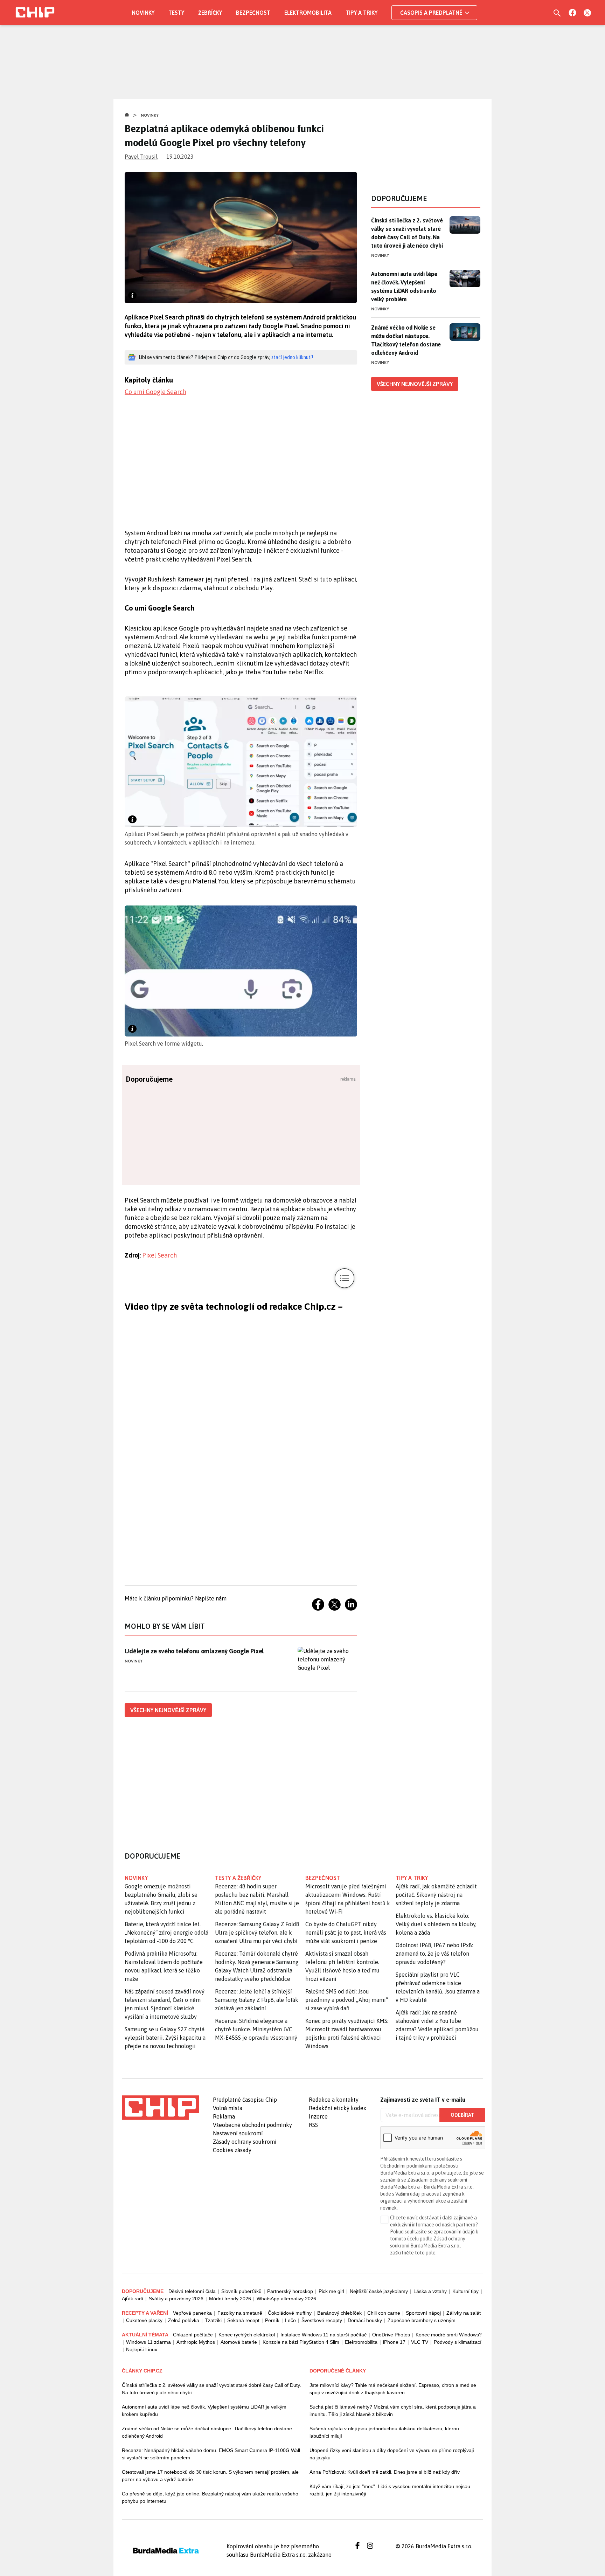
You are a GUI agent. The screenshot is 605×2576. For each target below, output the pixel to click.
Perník (272, 2320)
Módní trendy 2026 (230, 2299)
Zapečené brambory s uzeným (422, 2320)
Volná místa (228, 2108)
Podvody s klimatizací (458, 2342)
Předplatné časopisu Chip (245, 2100)
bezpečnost (323, 1878)
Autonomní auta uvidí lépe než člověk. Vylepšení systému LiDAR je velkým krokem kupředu (204, 2410)
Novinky (143, 13)
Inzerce (318, 2116)
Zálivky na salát (464, 2313)
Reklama (224, 2116)
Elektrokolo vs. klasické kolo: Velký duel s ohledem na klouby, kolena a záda (436, 1924)
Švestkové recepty (322, 2320)
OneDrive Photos (391, 2335)
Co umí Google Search (155, 392)
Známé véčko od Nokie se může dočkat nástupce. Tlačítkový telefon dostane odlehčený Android (406, 340)
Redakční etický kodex (338, 2108)
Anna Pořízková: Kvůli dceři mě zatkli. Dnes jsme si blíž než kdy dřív (385, 2472)
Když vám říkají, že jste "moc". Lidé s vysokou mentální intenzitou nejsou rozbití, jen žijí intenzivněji (390, 2490)
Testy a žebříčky (238, 1878)
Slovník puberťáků (241, 2291)
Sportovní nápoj (423, 2313)
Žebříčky (210, 13)
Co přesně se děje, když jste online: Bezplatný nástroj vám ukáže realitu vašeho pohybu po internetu (210, 2497)
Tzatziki (213, 2320)
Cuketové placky (144, 2320)
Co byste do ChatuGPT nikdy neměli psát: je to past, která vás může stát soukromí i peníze (346, 1933)
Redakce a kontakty (334, 2100)
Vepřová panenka (192, 2313)
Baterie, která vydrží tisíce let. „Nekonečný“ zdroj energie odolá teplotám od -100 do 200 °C (166, 1933)
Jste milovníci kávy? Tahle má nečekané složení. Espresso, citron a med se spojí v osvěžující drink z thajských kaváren (393, 2389)
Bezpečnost (253, 13)
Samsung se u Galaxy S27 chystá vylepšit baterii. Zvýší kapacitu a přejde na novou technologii (165, 2038)
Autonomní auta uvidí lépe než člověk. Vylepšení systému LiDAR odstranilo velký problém (404, 287)
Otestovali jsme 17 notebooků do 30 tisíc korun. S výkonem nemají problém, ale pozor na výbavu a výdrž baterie (210, 2476)
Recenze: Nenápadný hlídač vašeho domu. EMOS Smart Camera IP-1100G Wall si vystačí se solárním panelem (211, 2454)
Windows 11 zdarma (148, 2342)
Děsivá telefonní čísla (192, 2291)
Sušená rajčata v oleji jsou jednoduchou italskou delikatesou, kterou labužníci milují (384, 2432)
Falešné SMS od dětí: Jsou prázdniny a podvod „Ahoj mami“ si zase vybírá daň (347, 2000)
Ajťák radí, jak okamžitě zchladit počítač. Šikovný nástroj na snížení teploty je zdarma (436, 1895)
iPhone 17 (394, 2342)
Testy (176, 13)
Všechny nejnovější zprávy (168, 1710)
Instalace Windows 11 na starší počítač (324, 2335)
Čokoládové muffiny (290, 2313)
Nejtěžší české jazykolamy (379, 2291)
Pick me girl (331, 2291)
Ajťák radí (133, 2299)
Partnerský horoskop (290, 2291)
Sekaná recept (243, 2320)
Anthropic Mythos (196, 2342)
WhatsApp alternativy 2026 (286, 2299)
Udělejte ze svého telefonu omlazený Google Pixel (194, 1651)
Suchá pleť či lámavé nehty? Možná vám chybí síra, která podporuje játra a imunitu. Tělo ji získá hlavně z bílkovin (393, 2410)
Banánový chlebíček (339, 2313)
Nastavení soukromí (238, 2133)
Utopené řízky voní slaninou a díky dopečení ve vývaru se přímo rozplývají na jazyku (392, 2454)
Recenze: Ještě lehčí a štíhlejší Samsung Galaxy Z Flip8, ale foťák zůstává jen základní (257, 2000)
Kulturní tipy (465, 2291)
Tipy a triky (361, 13)
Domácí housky (365, 2320)
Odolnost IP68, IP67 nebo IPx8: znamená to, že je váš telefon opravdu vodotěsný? (434, 1954)
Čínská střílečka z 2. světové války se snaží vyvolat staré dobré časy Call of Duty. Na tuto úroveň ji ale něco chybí (407, 233)
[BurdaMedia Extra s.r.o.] (160, 2108)
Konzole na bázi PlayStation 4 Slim (301, 2342)
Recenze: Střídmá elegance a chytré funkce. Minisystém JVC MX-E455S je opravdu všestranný (256, 2029)
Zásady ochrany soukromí (245, 2142)
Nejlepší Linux (142, 2349)
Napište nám (211, 1598)
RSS (313, 2125)
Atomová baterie (239, 2342)
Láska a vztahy (430, 2291)
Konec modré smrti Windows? (449, 2335)
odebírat (462, 2115)
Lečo (290, 2320)
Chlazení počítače (193, 2335)
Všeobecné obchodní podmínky (252, 2125)
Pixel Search (159, 1255)
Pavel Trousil (141, 157)
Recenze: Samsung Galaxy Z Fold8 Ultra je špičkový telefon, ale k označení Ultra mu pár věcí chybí (257, 1933)
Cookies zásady (232, 2150)
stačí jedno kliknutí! (292, 357)
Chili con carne (384, 2313)
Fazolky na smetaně (240, 2313)
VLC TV (420, 2342)
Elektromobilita (308, 13)
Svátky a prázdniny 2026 (176, 2299)
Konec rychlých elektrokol (247, 2335)
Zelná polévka (184, 2320)
